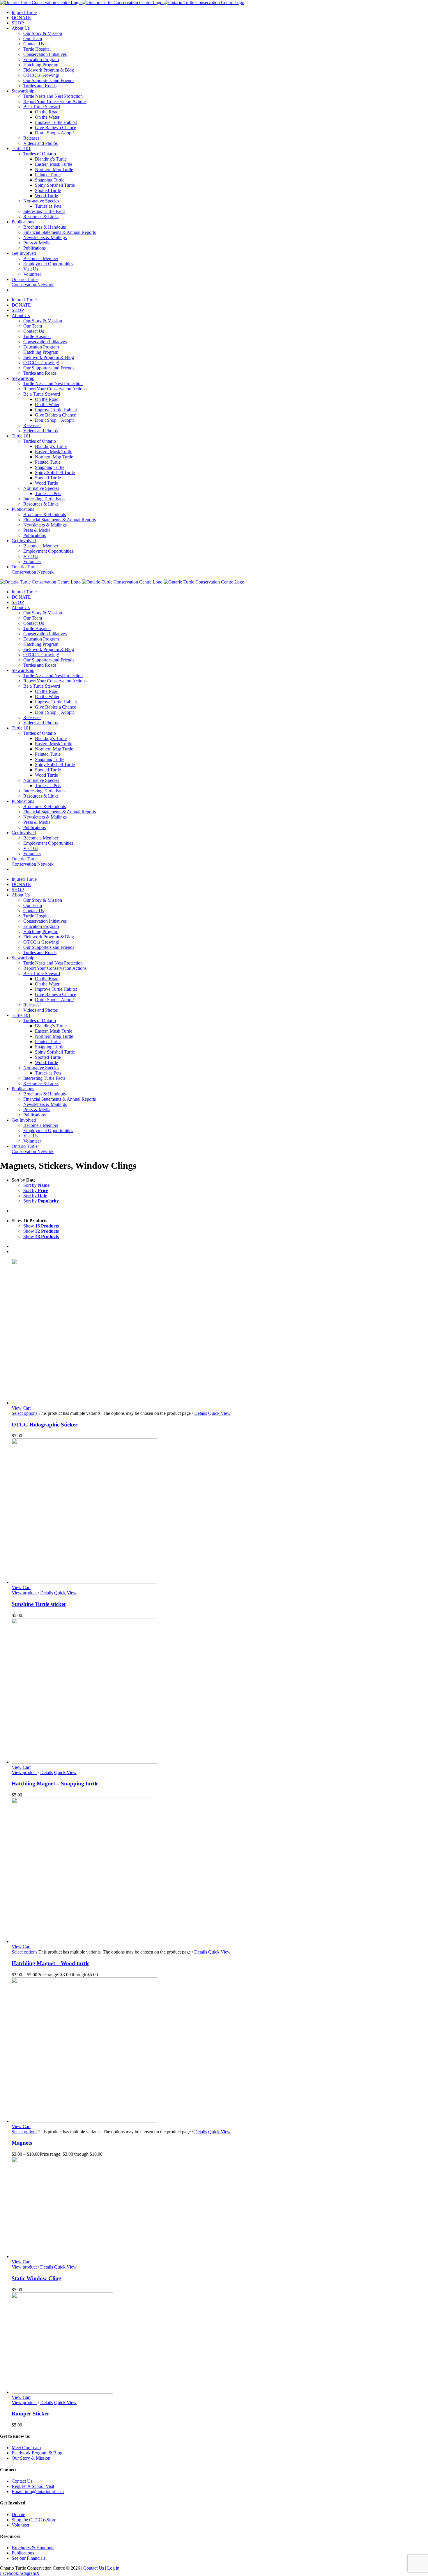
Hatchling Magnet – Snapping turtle (55, 1784)
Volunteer (21, 2525)
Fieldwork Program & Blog (37, 2453)
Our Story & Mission (31, 2458)
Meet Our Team (26, 2448)
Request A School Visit (33, 2486)
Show (41, 1226)
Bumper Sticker (30, 2414)
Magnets (22, 2143)
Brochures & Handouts (33, 2548)
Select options (24, 1413)
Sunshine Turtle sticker (39, 1604)
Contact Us (22, 2481)
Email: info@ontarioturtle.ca (38, 2492)
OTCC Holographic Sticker (45, 1425)
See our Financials (29, 2558)
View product (24, 1593)
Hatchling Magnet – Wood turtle (51, 1963)
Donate (18, 2514)
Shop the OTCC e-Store (34, 2520)
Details (201, 1413)
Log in (113, 2568)
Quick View (219, 1413)
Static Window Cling (37, 2278)
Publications (23, 2553)
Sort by (36, 1185)
